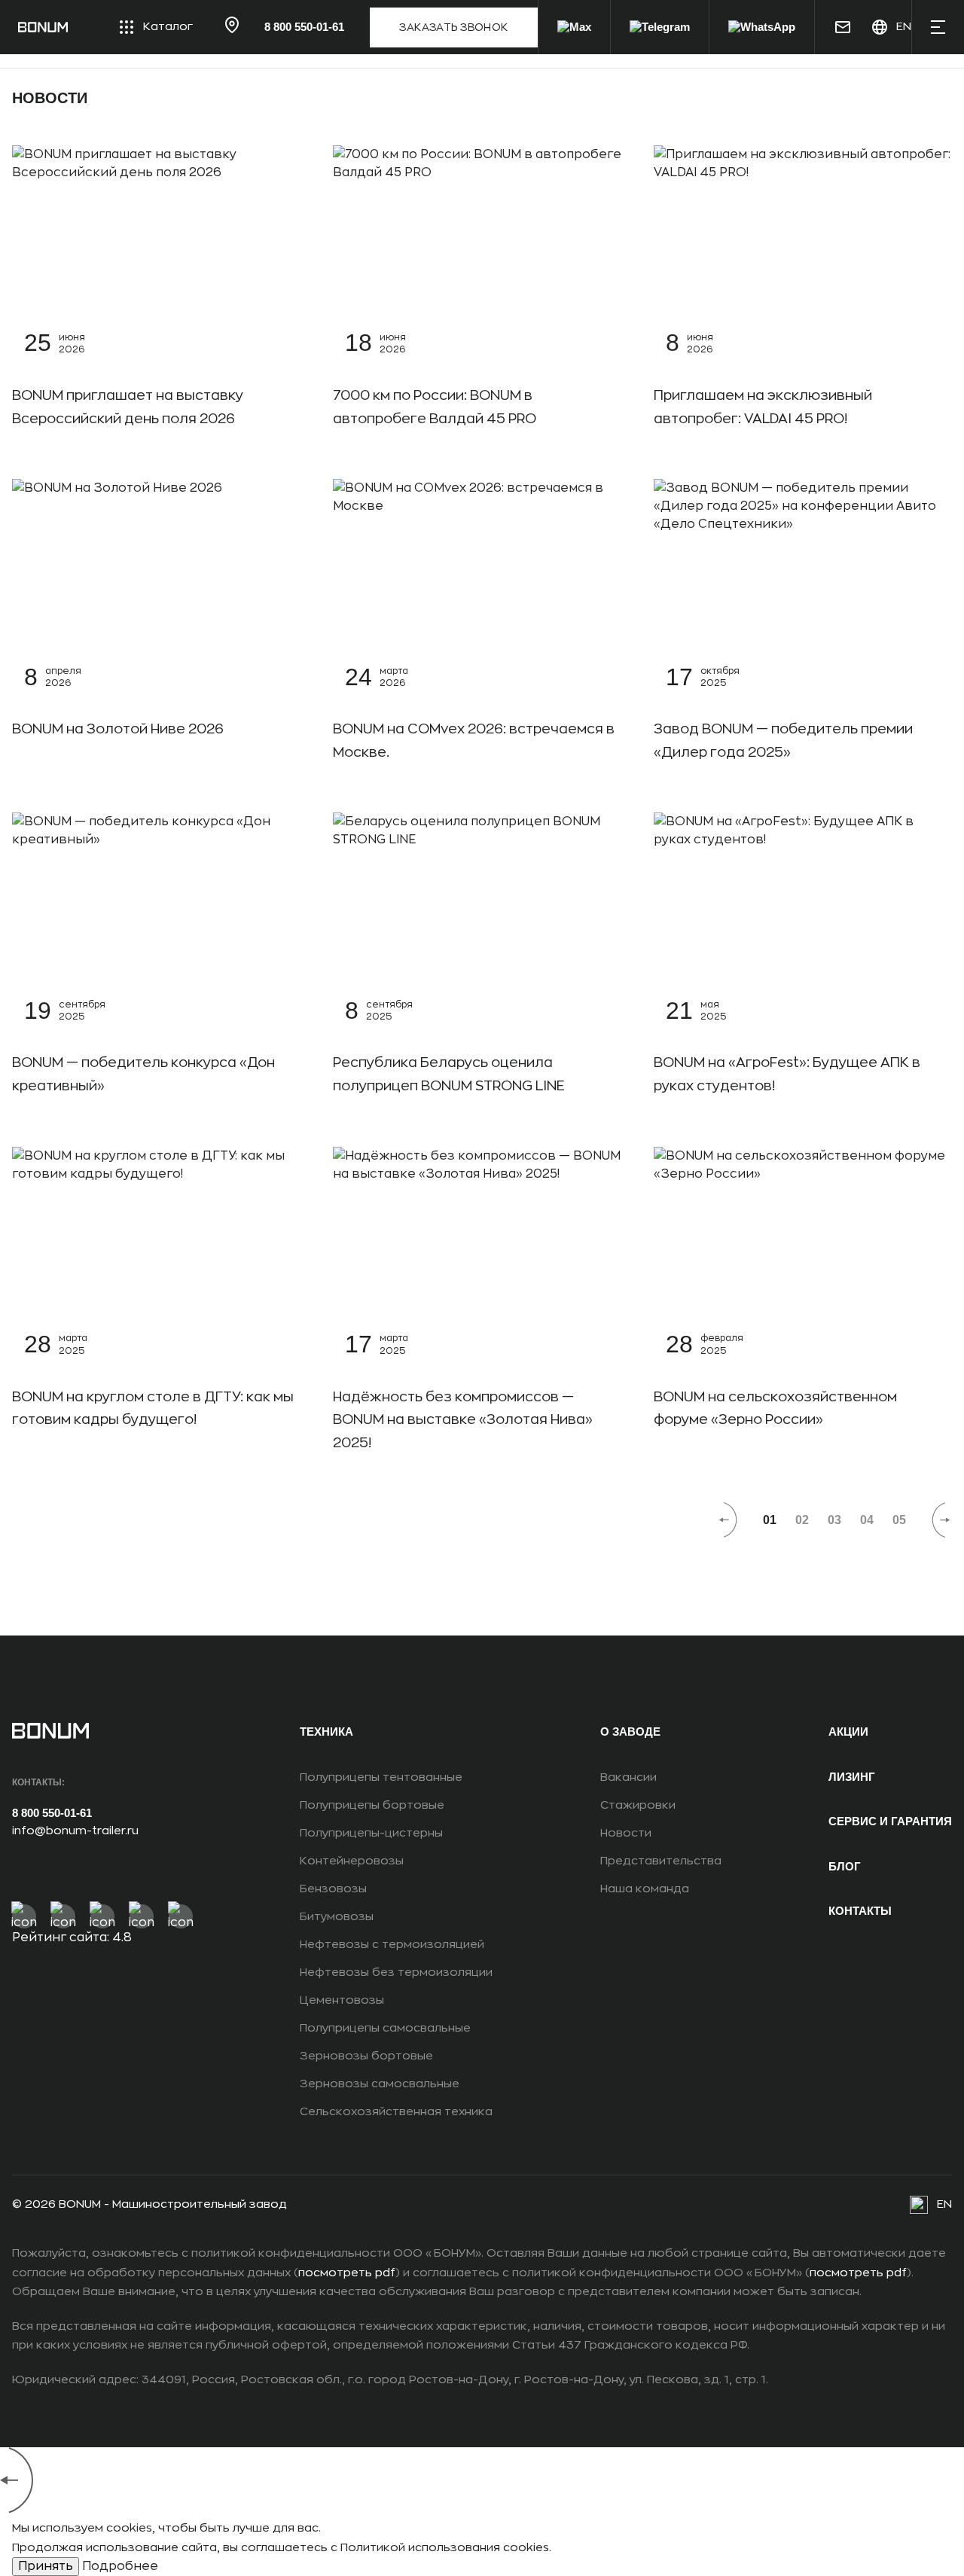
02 (802, 1520)
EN (944, 2204)
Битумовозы (337, 1917)
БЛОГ (845, 1866)
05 (899, 1520)
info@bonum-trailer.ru (75, 1831)
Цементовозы (342, 2000)
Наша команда (645, 1889)
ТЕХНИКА (326, 1732)
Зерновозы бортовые (366, 2056)
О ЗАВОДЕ (630, 1732)
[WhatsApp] (761, 27)
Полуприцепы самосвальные (385, 2028)
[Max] (574, 27)
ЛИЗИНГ (852, 1777)
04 (867, 1520)
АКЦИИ (848, 1732)
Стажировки (638, 1805)
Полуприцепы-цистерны (371, 1833)
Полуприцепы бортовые (372, 1805)
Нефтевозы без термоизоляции (396, 1972)
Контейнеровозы (352, 1861)
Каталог (168, 27)
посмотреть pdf (347, 2273)
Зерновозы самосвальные (380, 2084)
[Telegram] (659, 27)
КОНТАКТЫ (860, 1911)
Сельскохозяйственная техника (396, 2112)
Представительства (661, 1861)
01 (770, 1520)
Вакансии (628, 1777)
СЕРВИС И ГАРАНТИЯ (890, 1821)
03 (834, 1520)
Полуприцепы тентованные (381, 1777)
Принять (46, 2566)
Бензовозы (333, 1889)
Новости (626, 1833)
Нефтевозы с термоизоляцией (392, 1945)
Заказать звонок (453, 27)
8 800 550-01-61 (52, 1813)
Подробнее (120, 2566)
